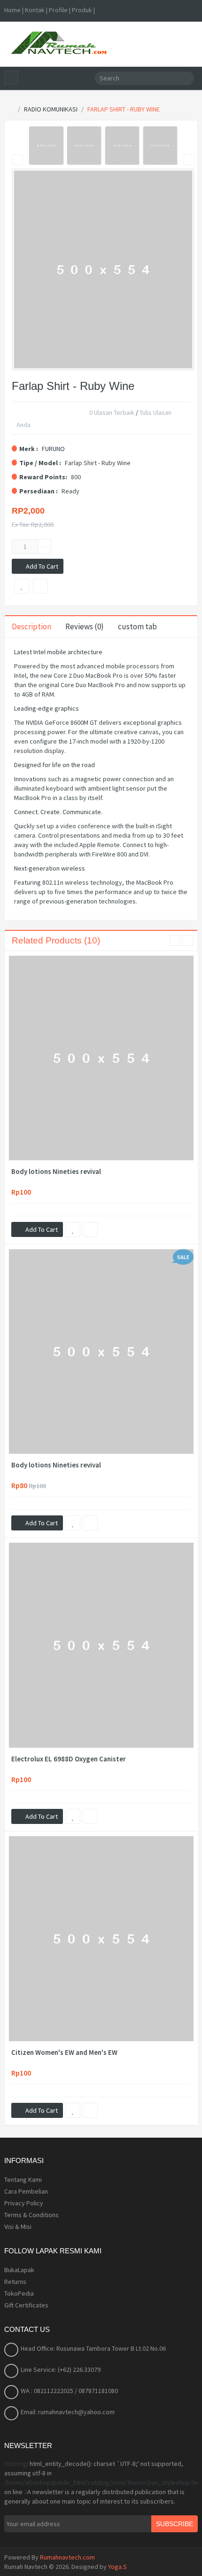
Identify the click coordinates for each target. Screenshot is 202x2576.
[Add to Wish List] (73, 1229)
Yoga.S (117, 2567)
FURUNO (53, 449)
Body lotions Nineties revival (56, 1172)
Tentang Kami (23, 2180)
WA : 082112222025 (48, 2391)
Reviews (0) (85, 626)
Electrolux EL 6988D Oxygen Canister (69, 1759)
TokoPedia (19, 2293)
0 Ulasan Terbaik (112, 413)
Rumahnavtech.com (67, 2557)
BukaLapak (19, 2270)
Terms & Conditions (31, 2215)
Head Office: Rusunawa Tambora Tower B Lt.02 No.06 (93, 2348)
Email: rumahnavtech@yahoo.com (68, 2412)
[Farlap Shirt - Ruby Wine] (46, 146)
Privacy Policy (24, 2203)
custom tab (137, 626)
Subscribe (175, 2524)
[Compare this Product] (90, 1229)
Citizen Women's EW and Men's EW (64, 2053)
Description (31, 626)
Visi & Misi (18, 2227)
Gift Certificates (26, 2305)
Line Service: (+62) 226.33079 (61, 2370)
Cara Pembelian (26, 2191)
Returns (15, 2282)
